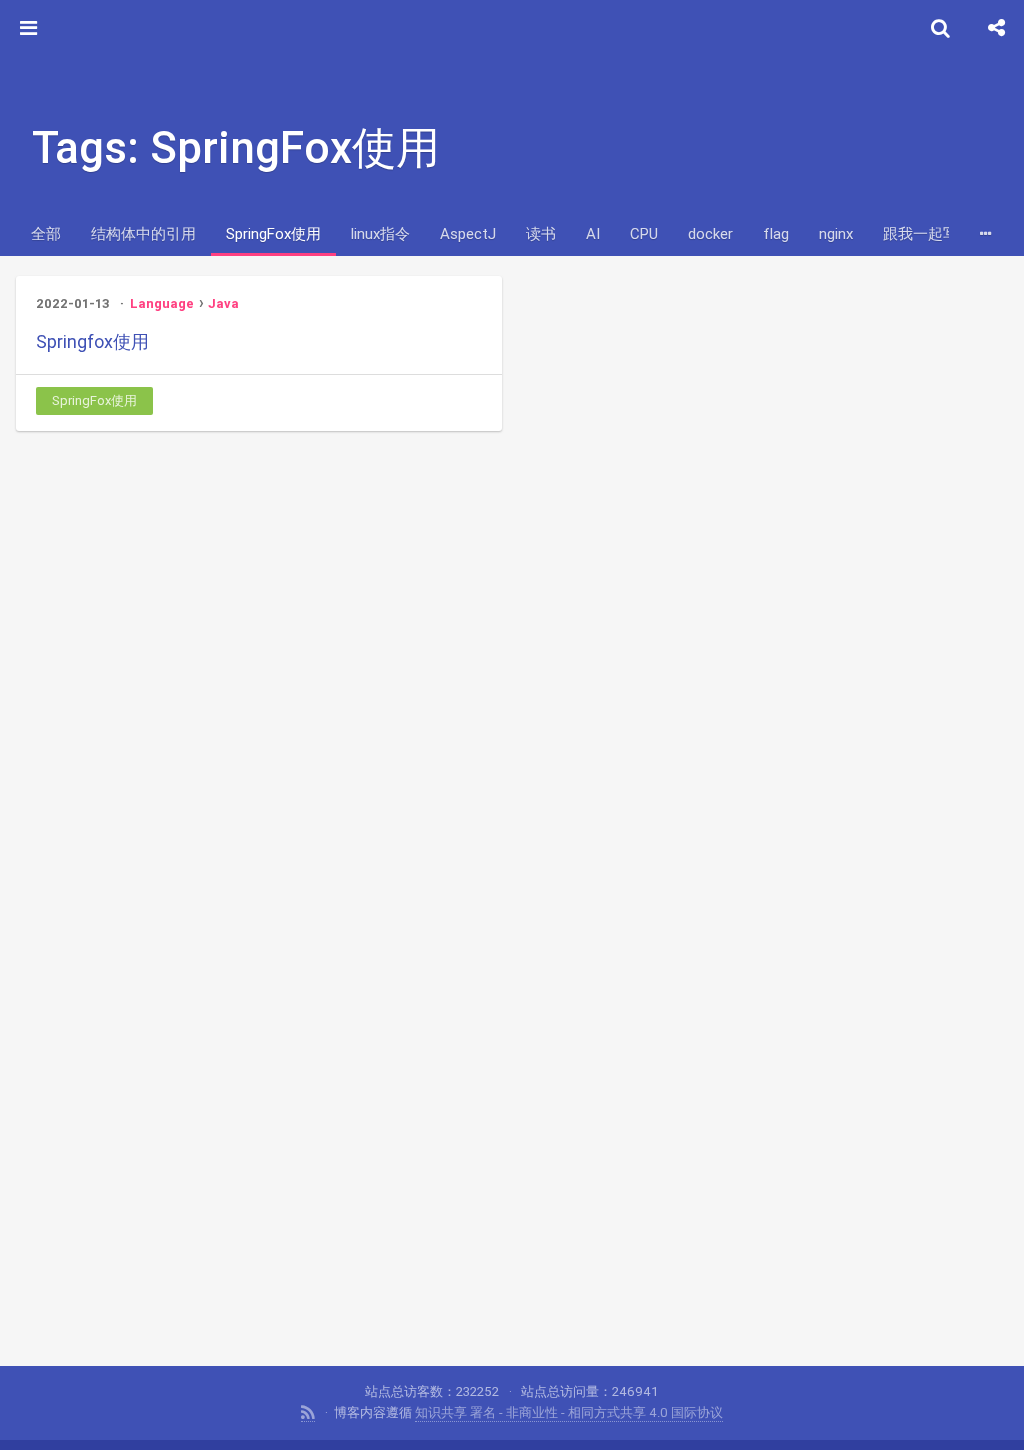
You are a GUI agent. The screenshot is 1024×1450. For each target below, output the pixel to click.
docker (710, 233)
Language (162, 303)
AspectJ (468, 233)
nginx (836, 233)
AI (593, 233)
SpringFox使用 (273, 233)
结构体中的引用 (143, 233)
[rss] (308, 1413)
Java (223, 303)
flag (776, 233)
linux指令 (380, 233)
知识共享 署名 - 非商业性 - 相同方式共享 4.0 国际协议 (569, 1412)
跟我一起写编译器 (943, 233)
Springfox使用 (92, 341)
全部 (46, 233)
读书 (541, 233)
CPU (644, 233)
